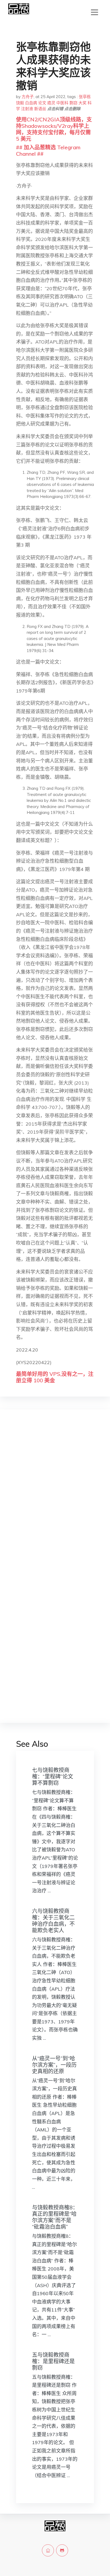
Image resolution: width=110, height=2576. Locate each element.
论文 (42, 103)
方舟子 (28, 97)
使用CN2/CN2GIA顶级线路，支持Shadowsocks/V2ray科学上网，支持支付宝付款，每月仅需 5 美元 (54, 129)
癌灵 (51, 103)
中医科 (62, 103)
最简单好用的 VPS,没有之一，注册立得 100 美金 (55, 1377)
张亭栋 (85, 97)
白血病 (31, 103)
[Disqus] (55, 1499)
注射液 (27, 109)
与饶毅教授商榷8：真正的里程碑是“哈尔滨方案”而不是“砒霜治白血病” (55, 2217)
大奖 (82, 103)
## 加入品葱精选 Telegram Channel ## (48, 150)
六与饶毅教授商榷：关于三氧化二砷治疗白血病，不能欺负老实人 (53, 1921)
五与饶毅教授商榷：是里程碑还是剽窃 (53, 2361)
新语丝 (40, 109)
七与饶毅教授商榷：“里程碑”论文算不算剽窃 (53, 1776)
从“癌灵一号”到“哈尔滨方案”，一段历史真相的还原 (54, 2065)
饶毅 (20, 103)
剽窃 (73, 103)
